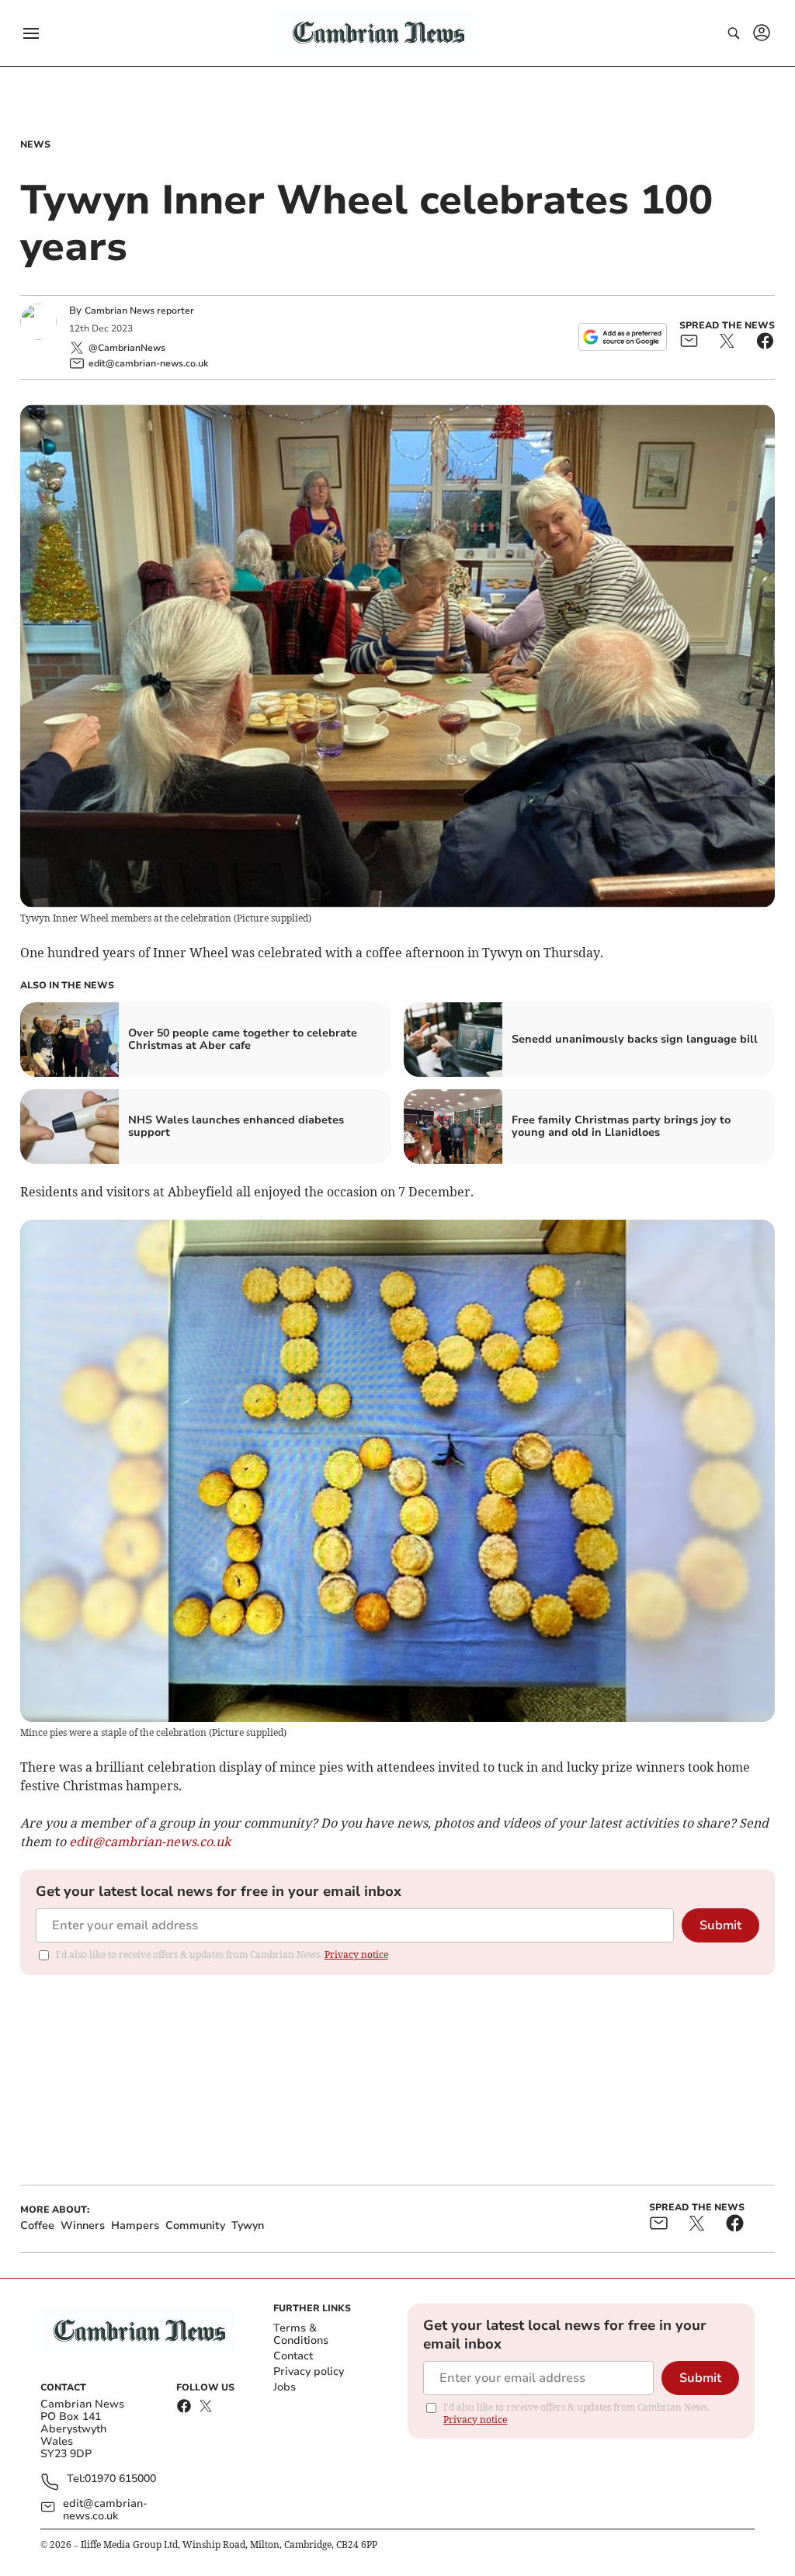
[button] (31, 33)
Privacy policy (309, 2371)
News (35, 144)
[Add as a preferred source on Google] (623, 337)
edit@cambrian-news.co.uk (105, 2510)
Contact (293, 2356)
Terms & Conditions (301, 2334)
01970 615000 (120, 2479)
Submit (720, 1925)
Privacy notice (356, 1955)
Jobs (285, 2387)
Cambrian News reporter (139, 311)
